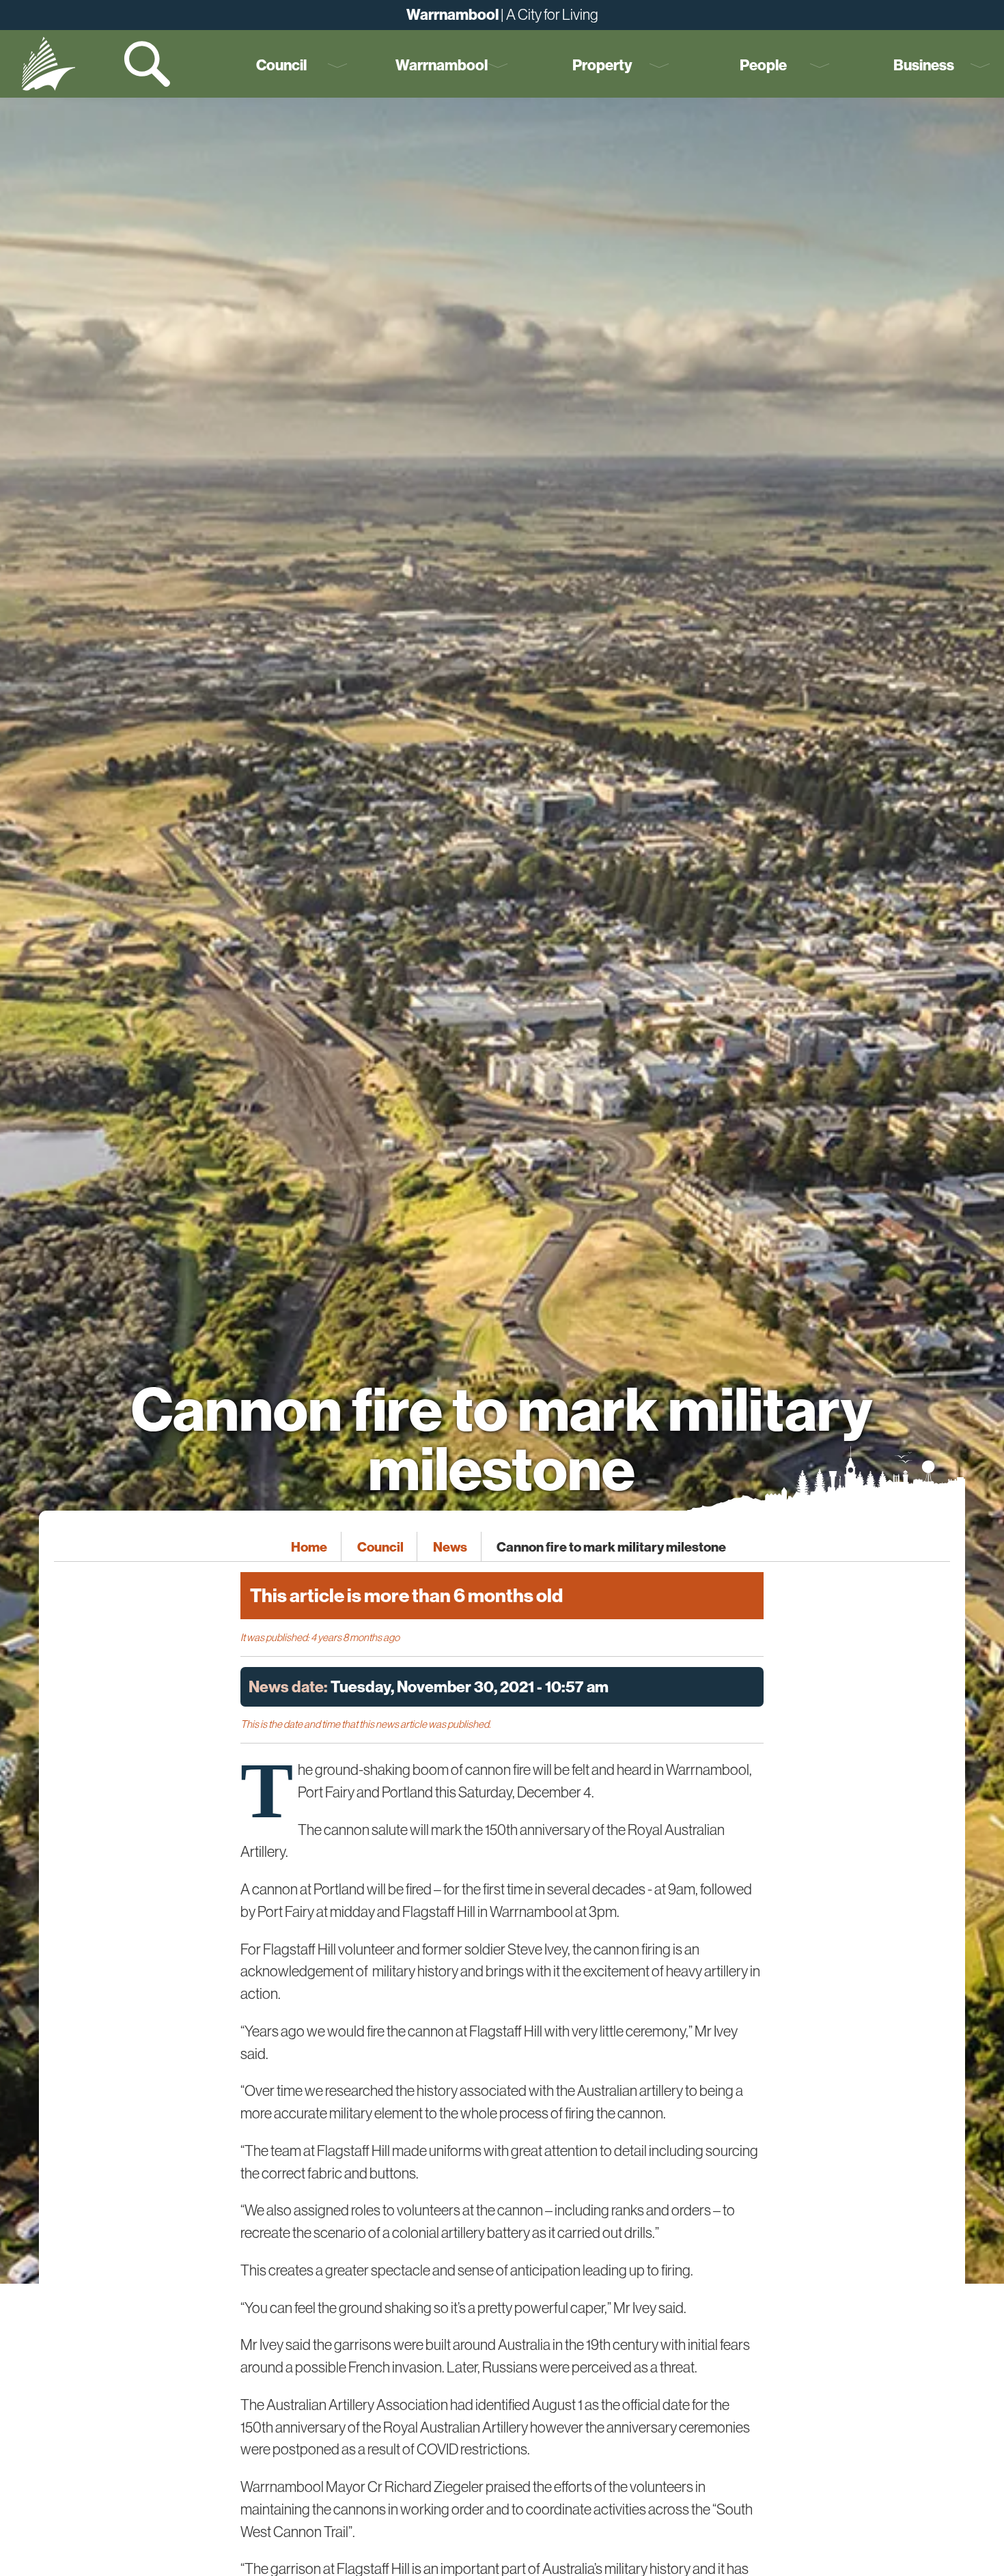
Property (602, 65)
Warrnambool (442, 65)
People (763, 65)
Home (309, 1546)
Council (281, 65)
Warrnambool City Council (48, 64)
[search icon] (149, 64)
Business (924, 65)
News (450, 1546)
